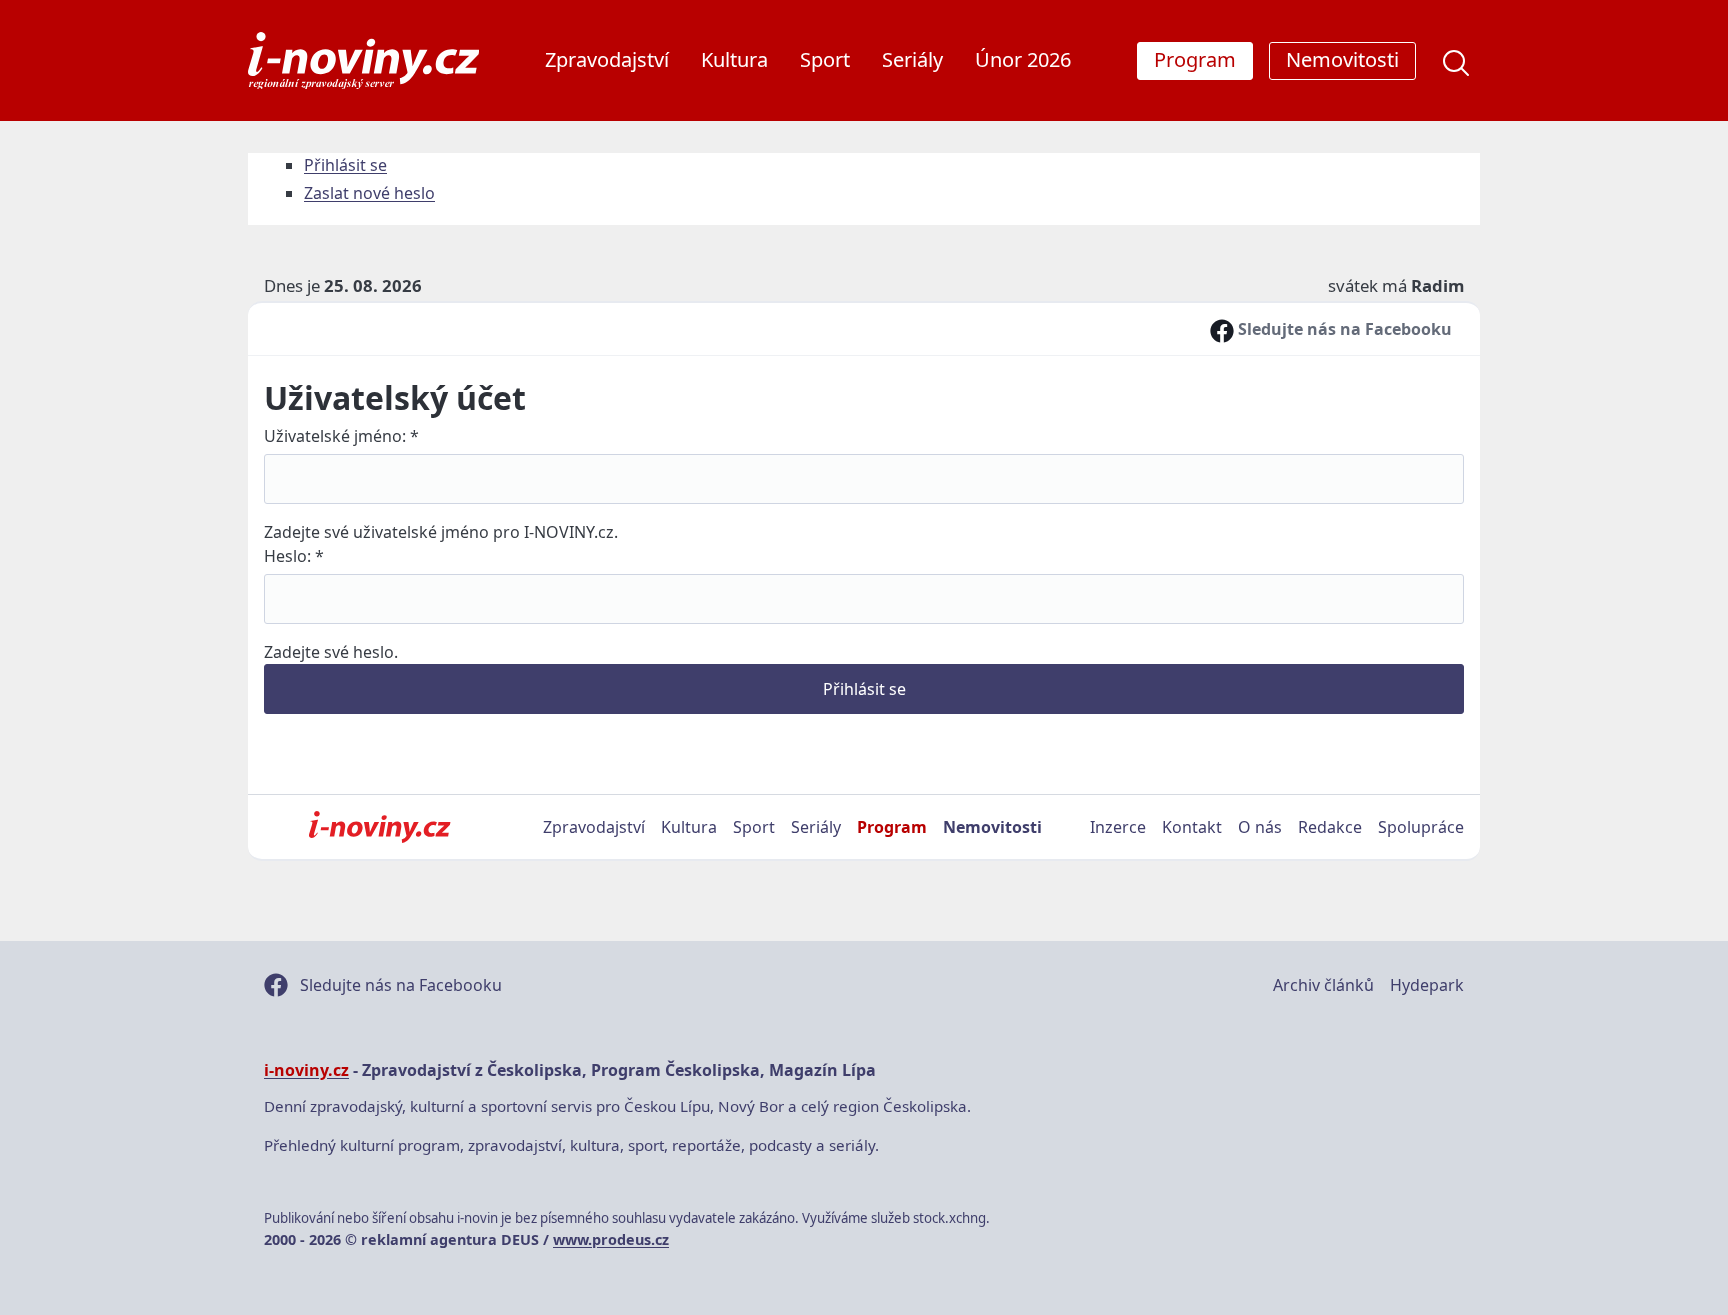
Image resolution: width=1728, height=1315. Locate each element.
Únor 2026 (1023, 59)
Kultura (734, 59)
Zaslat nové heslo (369, 193)
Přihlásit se (345, 165)
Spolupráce (1421, 827)
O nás (1260, 827)
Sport (825, 59)
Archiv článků (1323, 985)
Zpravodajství (607, 59)
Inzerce (1118, 827)
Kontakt (1192, 827)
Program (892, 827)
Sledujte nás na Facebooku (1343, 329)
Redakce (1330, 827)
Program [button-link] (1195, 59)
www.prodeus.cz (611, 1239)
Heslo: (294, 556)
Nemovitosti (992, 827)
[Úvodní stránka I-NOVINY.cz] (379, 827)
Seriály (912, 59)
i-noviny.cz (306, 1070)
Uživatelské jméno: (341, 436)
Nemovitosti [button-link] (1342, 59)
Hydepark (1427, 985)
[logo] (363, 60)
